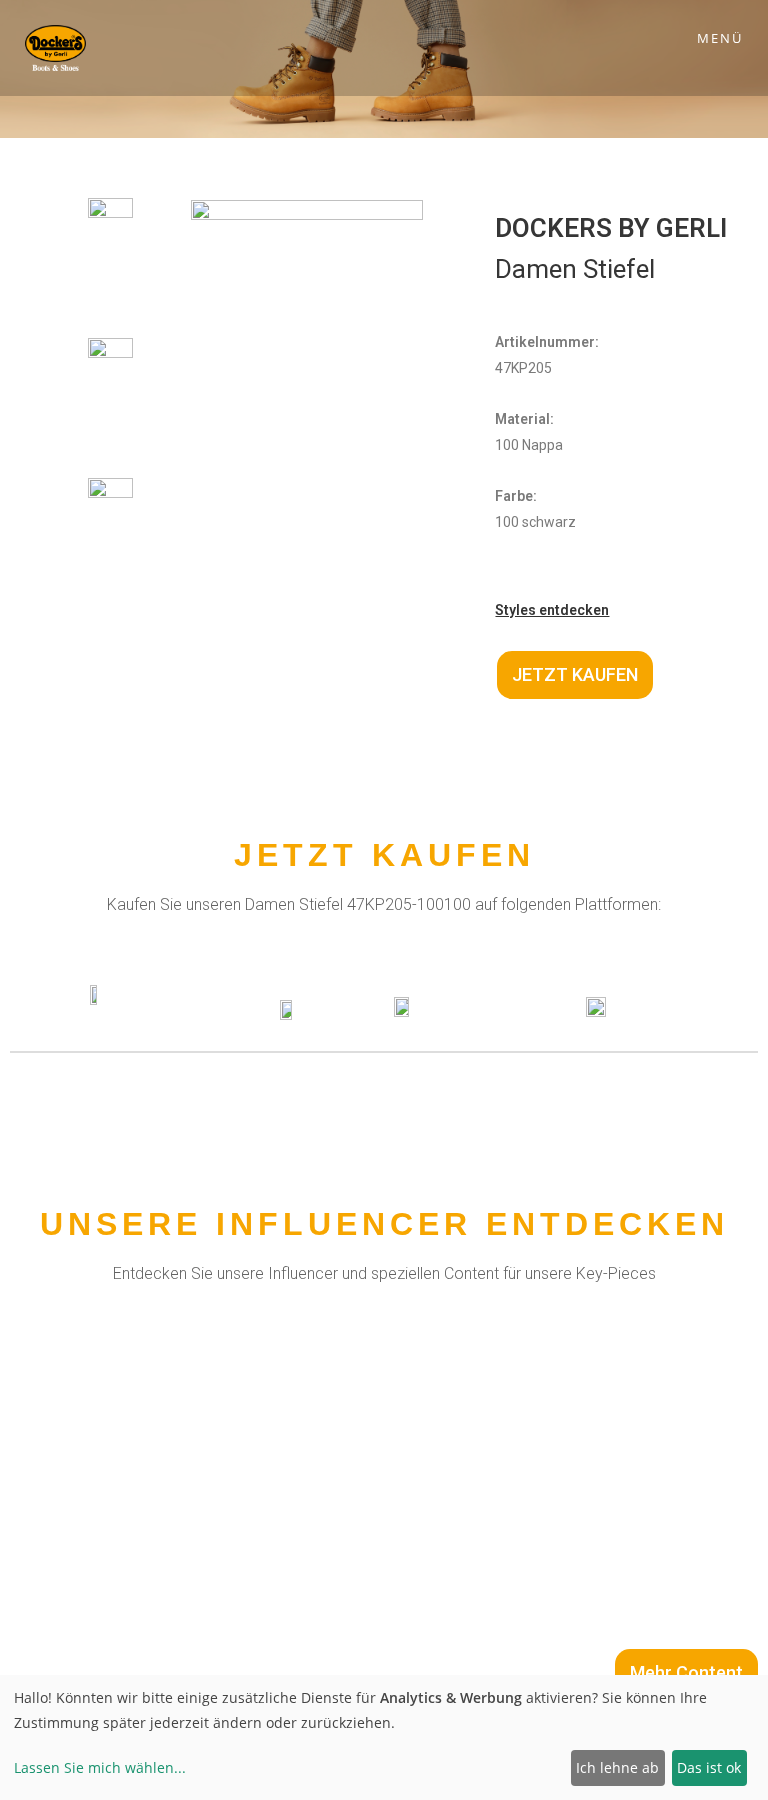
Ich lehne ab (617, 1767)
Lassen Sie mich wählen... (100, 1767)
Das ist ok (709, 1767)
